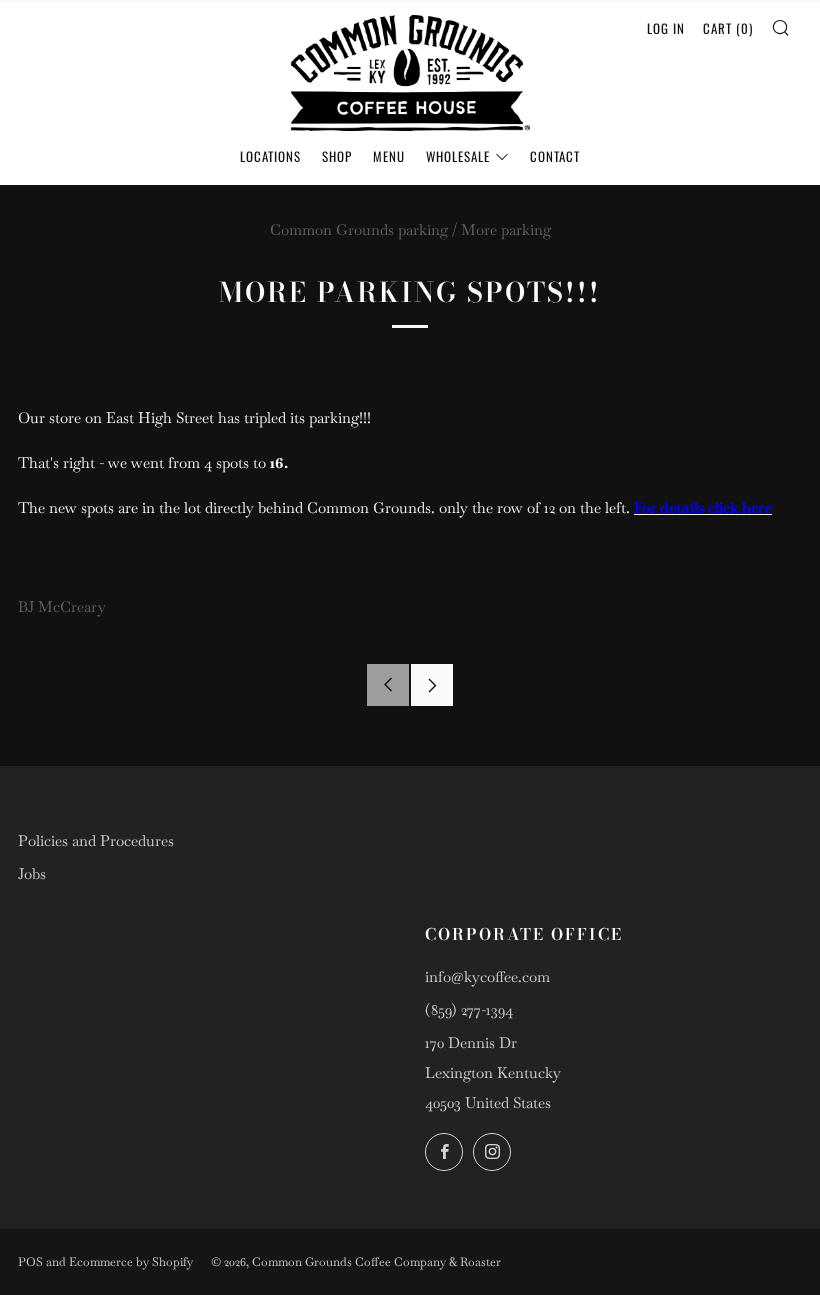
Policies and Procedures (96, 840)
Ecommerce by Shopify (131, 1262)
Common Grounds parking (359, 229)
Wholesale (458, 156)
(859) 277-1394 (469, 1009)
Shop (337, 156)
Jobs (32, 873)
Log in (666, 28)
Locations (270, 156)
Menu (389, 156)
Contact (555, 156)
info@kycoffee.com (487, 976)
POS (30, 1262)
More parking (506, 229)
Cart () (728, 28)
